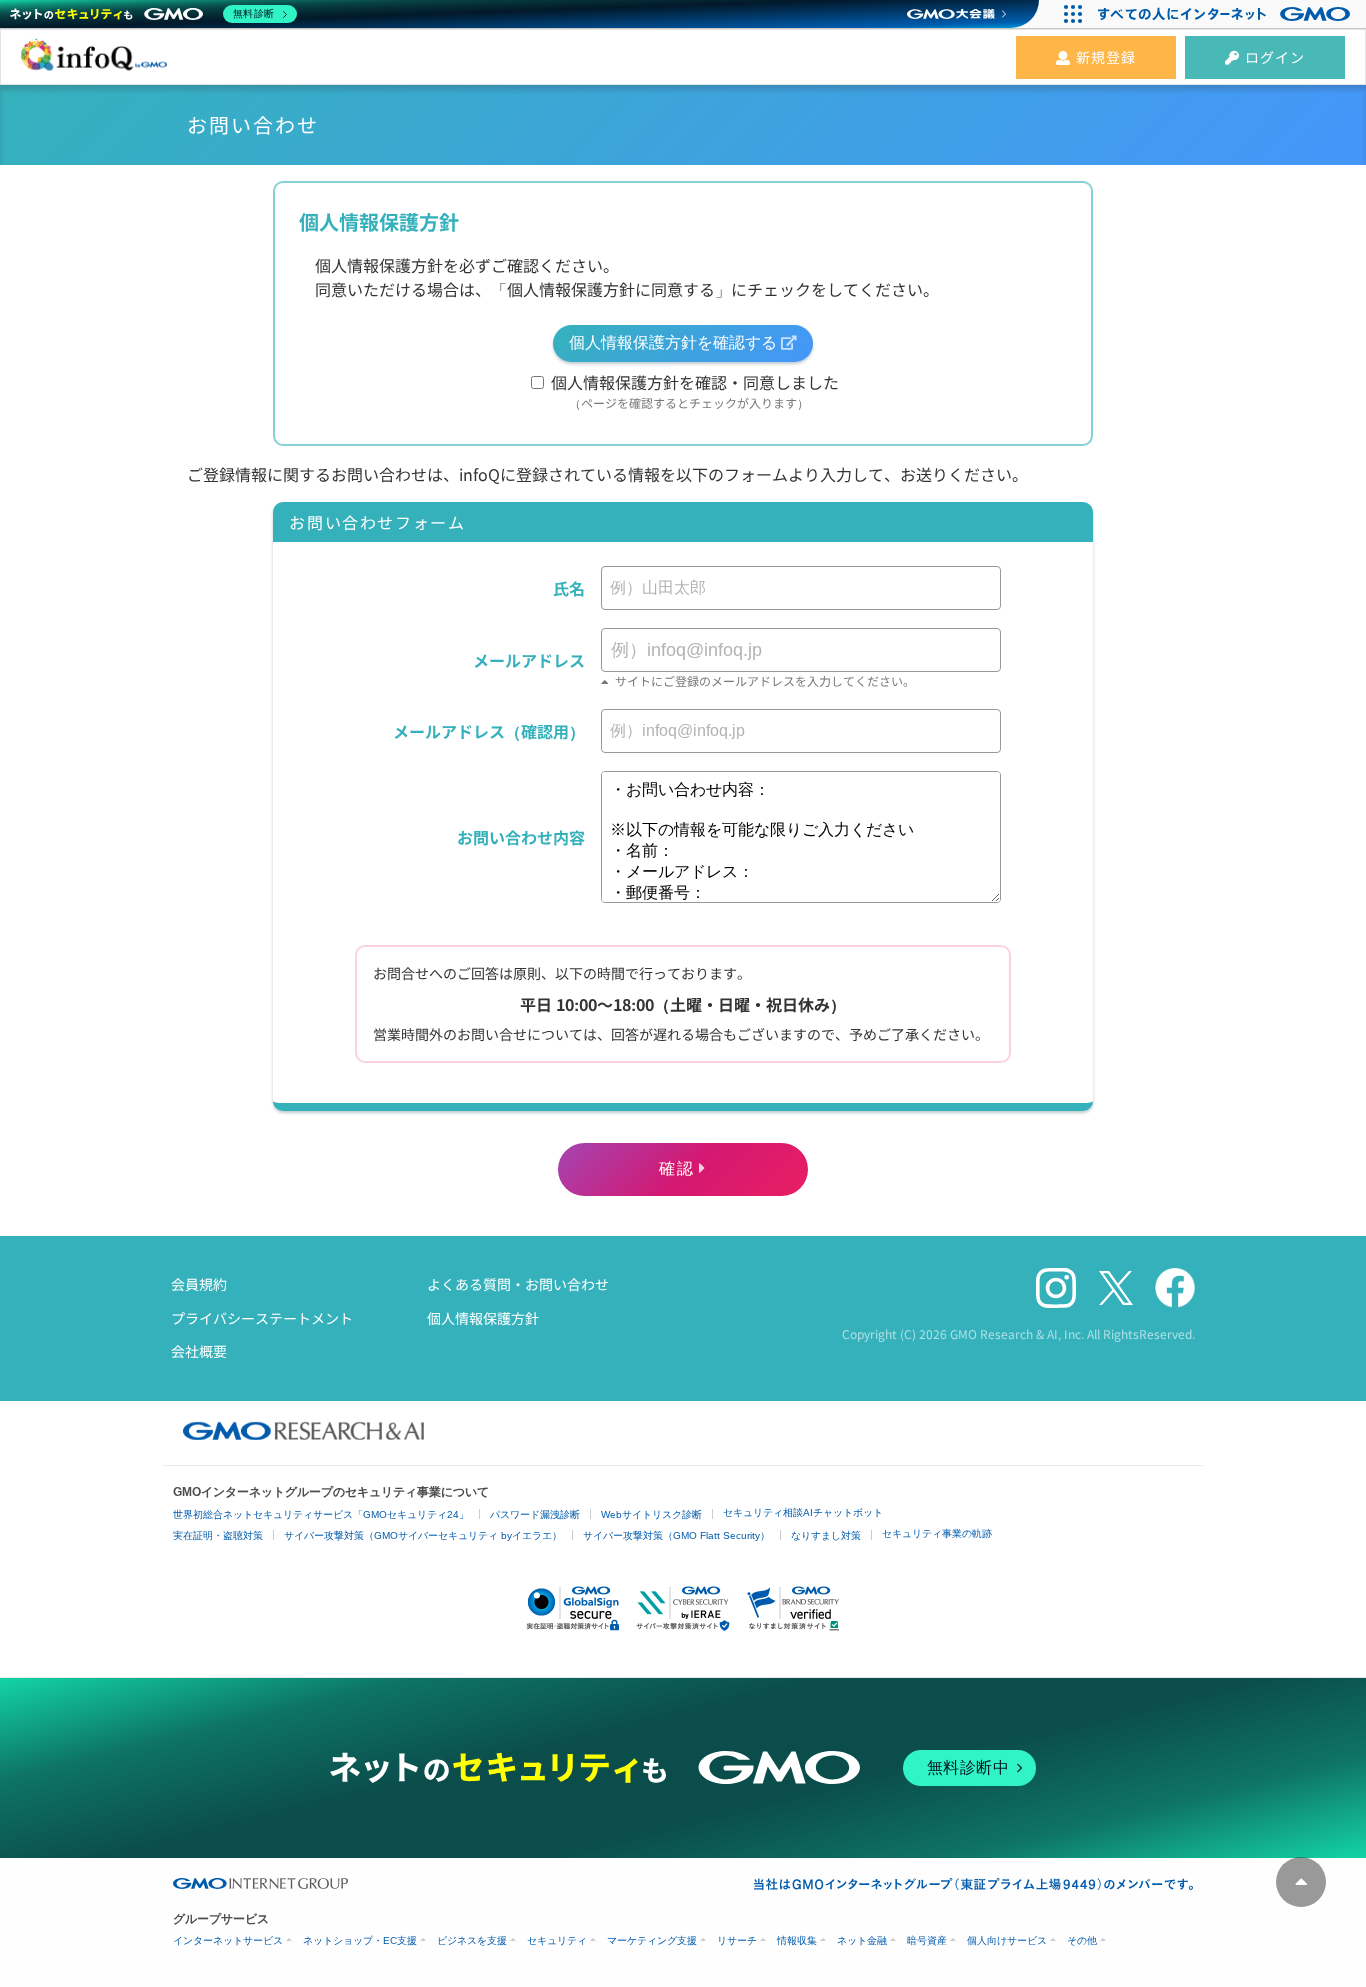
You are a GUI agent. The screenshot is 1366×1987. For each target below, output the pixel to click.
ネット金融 (862, 1940)
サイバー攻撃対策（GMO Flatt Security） (676, 1535)
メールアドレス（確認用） (489, 731)
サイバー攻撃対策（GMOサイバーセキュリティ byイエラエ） (423, 1535)
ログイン (1275, 57)
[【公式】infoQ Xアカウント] (1116, 1289)
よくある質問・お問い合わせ (518, 1284)
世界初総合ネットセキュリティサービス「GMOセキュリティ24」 (321, 1514)
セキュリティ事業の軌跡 (937, 1533)
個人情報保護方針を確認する (673, 342)
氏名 (569, 588)
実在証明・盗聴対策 (218, 1535)
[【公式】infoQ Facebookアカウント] (1175, 1288)
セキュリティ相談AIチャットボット (803, 1512)
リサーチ (737, 1940)
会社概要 (199, 1351)
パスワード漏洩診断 (535, 1514)
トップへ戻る (1301, 1882)
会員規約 (199, 1284)
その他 (1082, 1940)
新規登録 (1106, 57)
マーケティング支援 (652, 1940)
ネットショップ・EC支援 (360, 1940)
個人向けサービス (1007, 1940)
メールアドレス (529, 660)
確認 (676, 1168)
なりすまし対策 (826, 1535)
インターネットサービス (228, 1940)
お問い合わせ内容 (521, 837)
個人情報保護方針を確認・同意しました (693, 390)
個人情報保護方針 (483, 1318)
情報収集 (797, 1940)
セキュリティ (557, 1940)
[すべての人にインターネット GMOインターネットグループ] (1226, 14)
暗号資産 (927, 1940)
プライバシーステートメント (262, 1318)
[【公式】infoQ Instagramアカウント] (1056, 1288)
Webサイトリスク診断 (651, 1514)
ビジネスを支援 (472, 1940)
